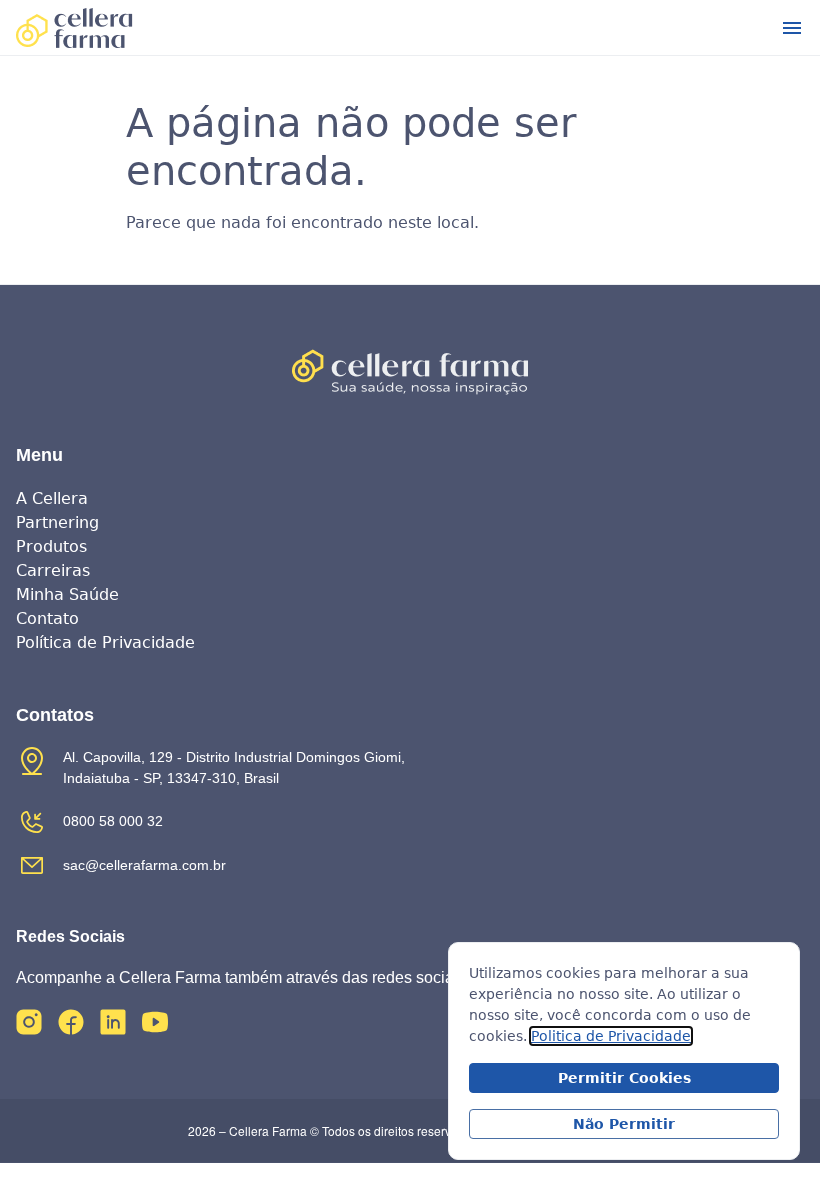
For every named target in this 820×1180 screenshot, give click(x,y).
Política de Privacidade (105, 642)
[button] (792, 28)
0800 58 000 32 (113, 821)
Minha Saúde (67, 594)
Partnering (57, 522)
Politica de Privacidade (611, 1036)
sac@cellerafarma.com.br (144, 865)
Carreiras (53, 570)
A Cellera (52, 498)
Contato (47, 618)
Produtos (51, 546)
